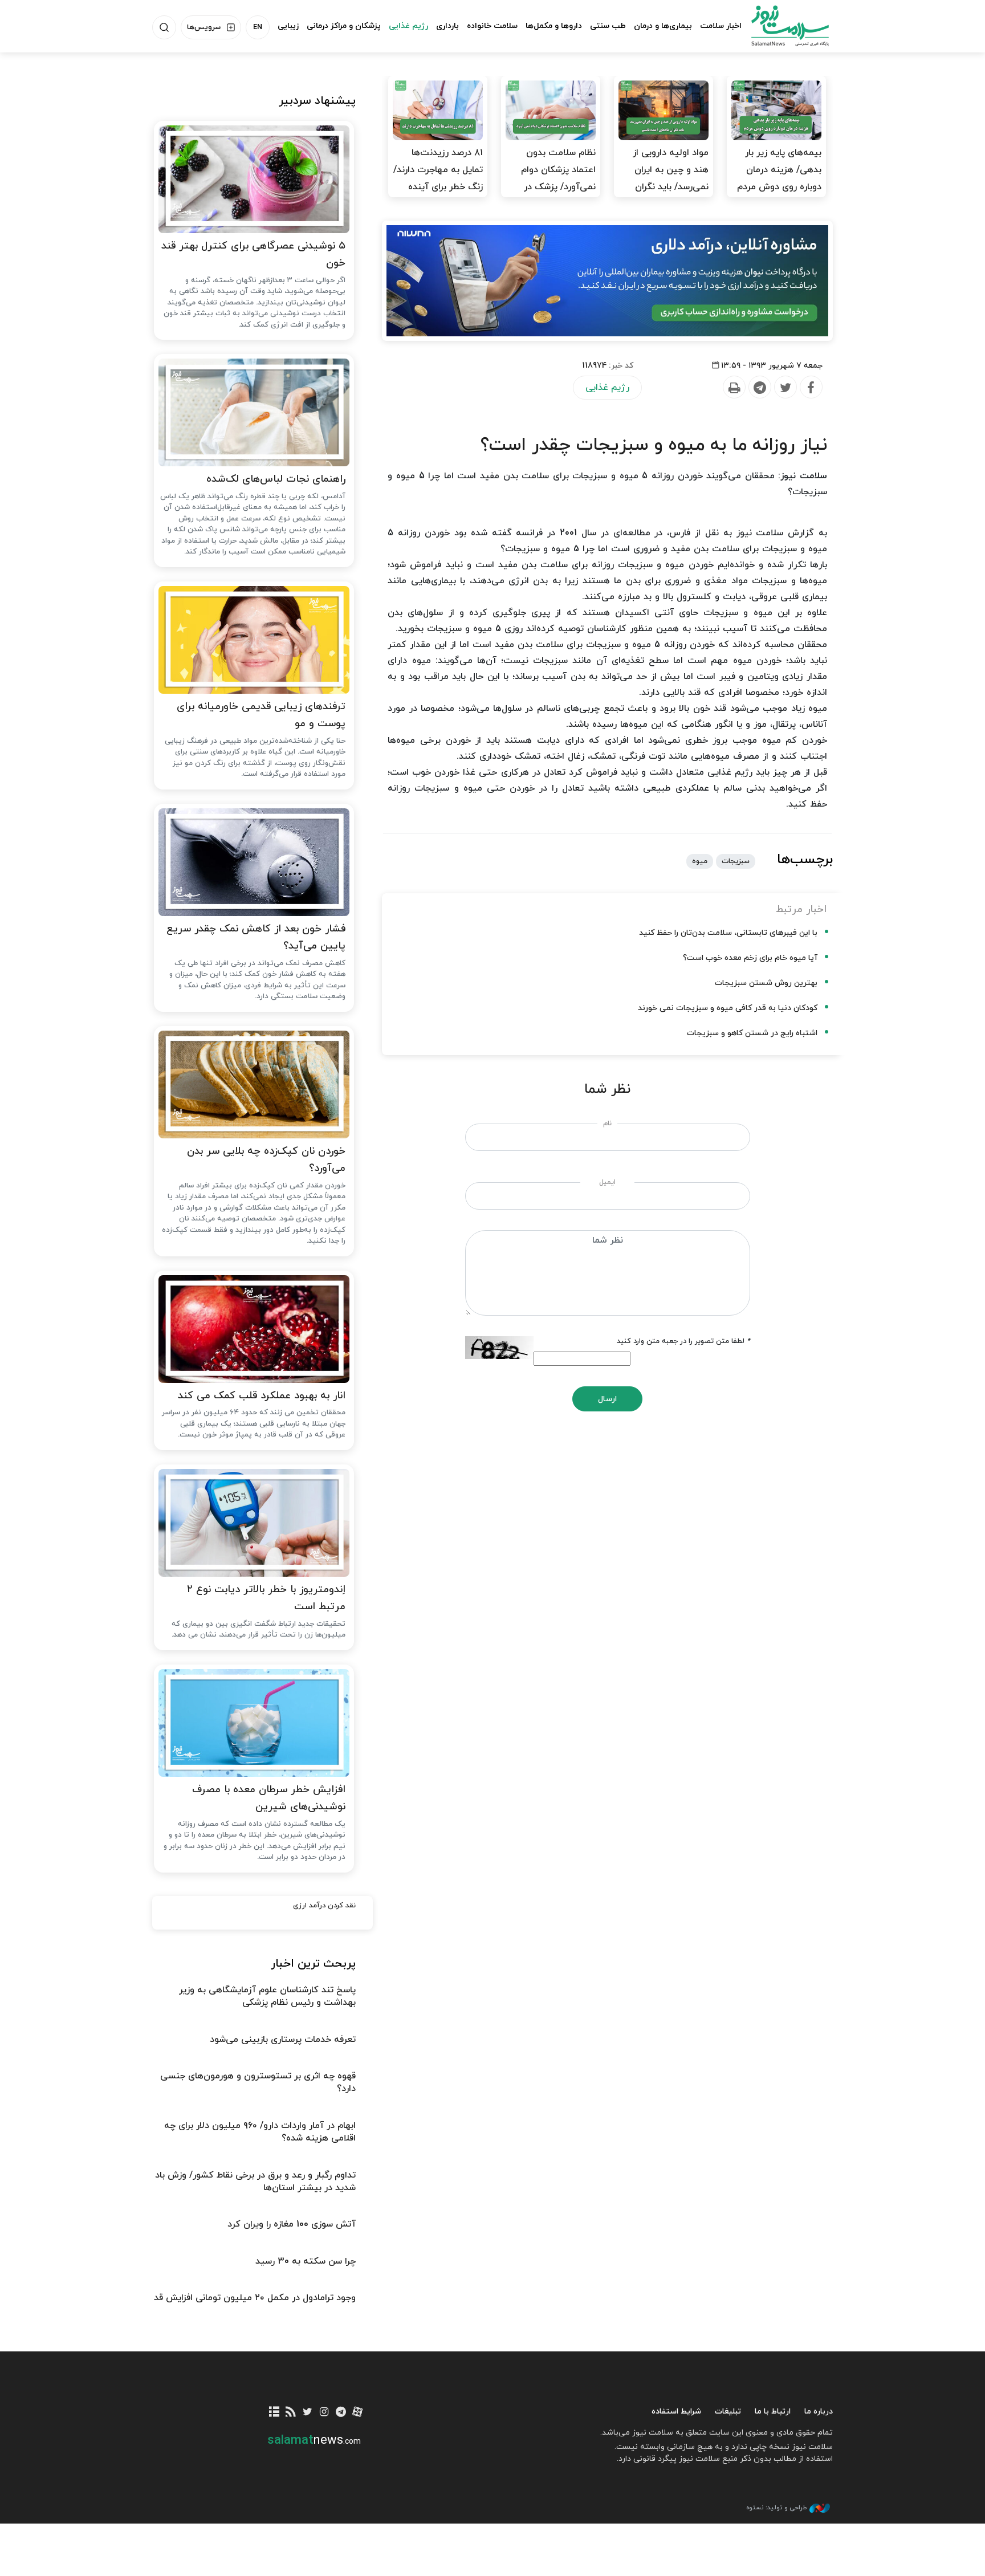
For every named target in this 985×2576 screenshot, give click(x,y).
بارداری (447, 26)
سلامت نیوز (780, 26)
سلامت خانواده (492, 26)
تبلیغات (728, 2412)
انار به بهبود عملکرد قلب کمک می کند (262, 1396)
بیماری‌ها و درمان (663, 26)
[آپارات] (358, 2413)
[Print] (734, 388)
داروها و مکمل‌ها (554, 26)
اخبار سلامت (721, 26)
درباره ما (819, 2412)
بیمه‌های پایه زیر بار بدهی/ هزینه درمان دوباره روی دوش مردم (779, 170)
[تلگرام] (341, 2413)
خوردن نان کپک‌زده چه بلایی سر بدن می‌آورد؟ (266, 1160)
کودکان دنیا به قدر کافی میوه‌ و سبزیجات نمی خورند (728, 1008)
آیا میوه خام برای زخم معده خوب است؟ (750, 958)
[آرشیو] (274, 2413)
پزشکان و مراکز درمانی (344, 26)
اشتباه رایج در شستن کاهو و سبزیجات (752, 1033)
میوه (700, 861)
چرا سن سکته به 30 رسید (306, 2261)
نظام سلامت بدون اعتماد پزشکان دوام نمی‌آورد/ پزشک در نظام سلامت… (558, 178)
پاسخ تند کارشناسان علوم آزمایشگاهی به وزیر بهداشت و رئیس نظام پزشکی (267, 1996)
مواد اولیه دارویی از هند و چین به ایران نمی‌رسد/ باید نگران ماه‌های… (671, 178)
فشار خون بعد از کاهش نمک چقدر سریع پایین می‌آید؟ (256, 938)
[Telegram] (759, 388)
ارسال (607, 1399)
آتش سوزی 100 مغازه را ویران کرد (292, 2224)
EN (258, 27)
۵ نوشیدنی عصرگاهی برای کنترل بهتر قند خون (253, 255)
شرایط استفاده (676, 2412)
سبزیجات (736, 861)
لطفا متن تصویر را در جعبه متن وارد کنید (683, 1341)
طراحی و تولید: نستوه (776, 2508)
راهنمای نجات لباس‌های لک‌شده (276, 479)
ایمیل (607, 1182)
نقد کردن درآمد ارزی (324, 1906)
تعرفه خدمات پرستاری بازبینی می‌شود (283, 2040)
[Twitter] (785, 388)
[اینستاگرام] (324, 2413)
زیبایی (288, 26)
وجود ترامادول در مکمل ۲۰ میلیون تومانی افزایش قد (255, 2298)
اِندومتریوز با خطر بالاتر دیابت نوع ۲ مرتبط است (266, 1598)
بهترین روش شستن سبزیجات (766, 983)
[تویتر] (308, 2413)
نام (607, 1124)
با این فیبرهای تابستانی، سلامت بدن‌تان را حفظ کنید (728, 933)
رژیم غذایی (408, 26)
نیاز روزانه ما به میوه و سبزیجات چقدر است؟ (654, 445)
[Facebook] (811, 388)
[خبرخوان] (291, 2413)
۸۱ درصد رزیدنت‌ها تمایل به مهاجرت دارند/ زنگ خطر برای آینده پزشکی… (438, 178)
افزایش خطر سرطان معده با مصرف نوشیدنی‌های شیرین (269, 1798)
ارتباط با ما (773, 2412)
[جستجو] (164, 27)
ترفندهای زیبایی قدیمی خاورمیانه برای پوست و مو (261, 715)
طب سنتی (608, 26)
